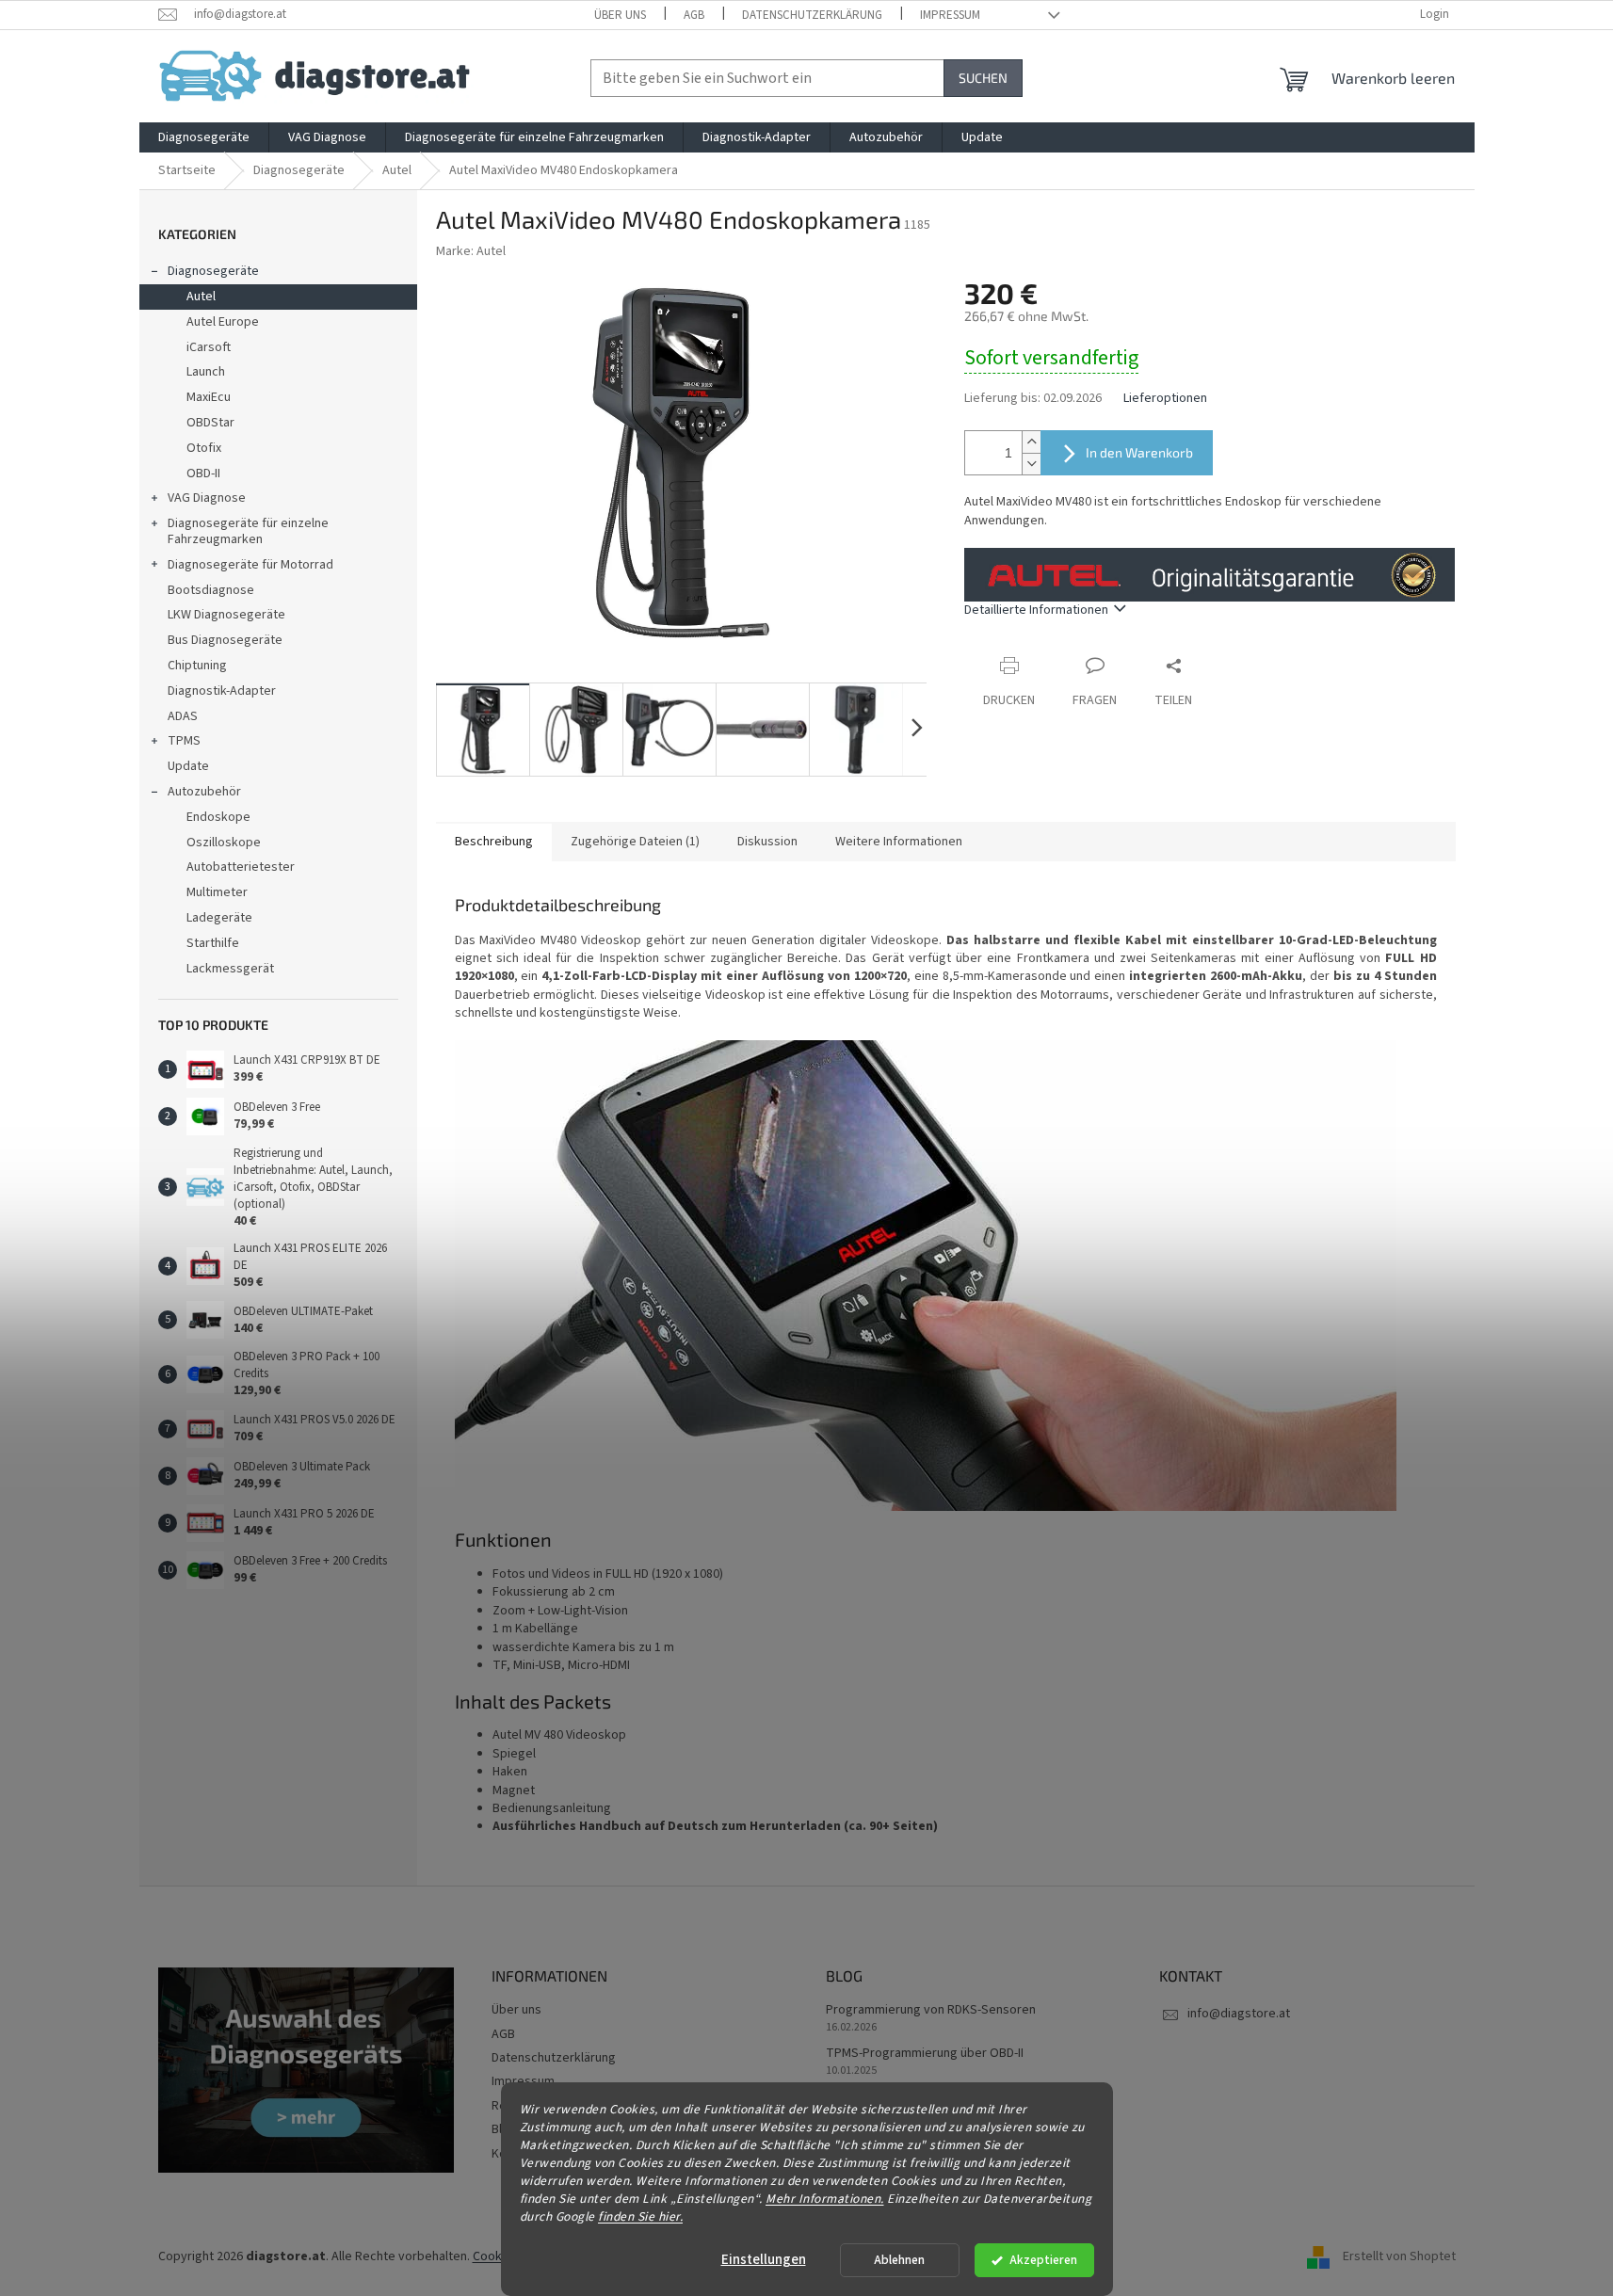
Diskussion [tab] (767, 842)
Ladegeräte (219, 918)
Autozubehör (204, 792)
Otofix (204, 448)
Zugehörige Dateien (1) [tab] (635, 842)
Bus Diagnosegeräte (225, 640)
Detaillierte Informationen (1036, 610)
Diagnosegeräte (213, 271)
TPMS (184, 741)
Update (188, 766)
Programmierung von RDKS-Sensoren (931, 2010)
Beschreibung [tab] (494, 842)
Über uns (620, 15)
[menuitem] (204, 137)
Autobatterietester (241, 867)
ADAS (183, 716)
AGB (694, 15)
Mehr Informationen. (825, 2198)
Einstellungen (764, 2260)
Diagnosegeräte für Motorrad (250, 565)
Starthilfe (213, 943)
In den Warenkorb (1139, 452)
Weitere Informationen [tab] (899, 842)
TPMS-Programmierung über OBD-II (925, 2054)
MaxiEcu (209, 397)
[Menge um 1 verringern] (1031, 464)
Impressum (950, 15)
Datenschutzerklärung (812, 15)
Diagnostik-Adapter (222, 691)
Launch (206, 372)
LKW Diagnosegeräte (226, 615)
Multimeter (217, 892)
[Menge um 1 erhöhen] (1031, 442)
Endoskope (218, 817)
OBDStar (210, 423)
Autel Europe (223, 322)
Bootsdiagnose (211, 590)
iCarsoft (209, 347)
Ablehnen (899, 2260)
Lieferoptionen (1165, 399)
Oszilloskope (224, 843)
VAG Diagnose (207, 498)
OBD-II (203, 474)
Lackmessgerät (230, 969)
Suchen (983, 78)
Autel (201, 297)
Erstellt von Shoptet (1399, 2257)
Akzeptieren (1043, 2260)
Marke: (471, 251)
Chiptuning (197, 666)
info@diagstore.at (1239, 2014)
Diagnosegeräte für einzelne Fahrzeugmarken (248, 531)
